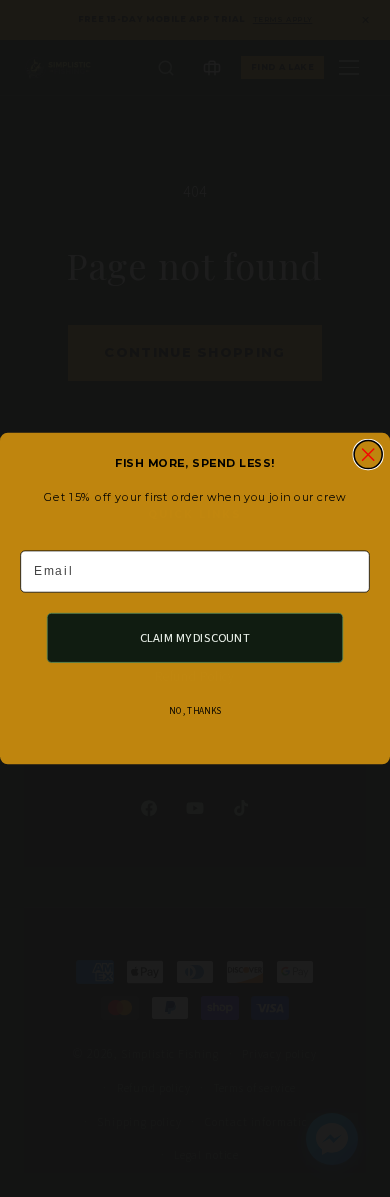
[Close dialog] (368, 455)
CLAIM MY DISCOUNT (195, 637)
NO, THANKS (194, 711)
